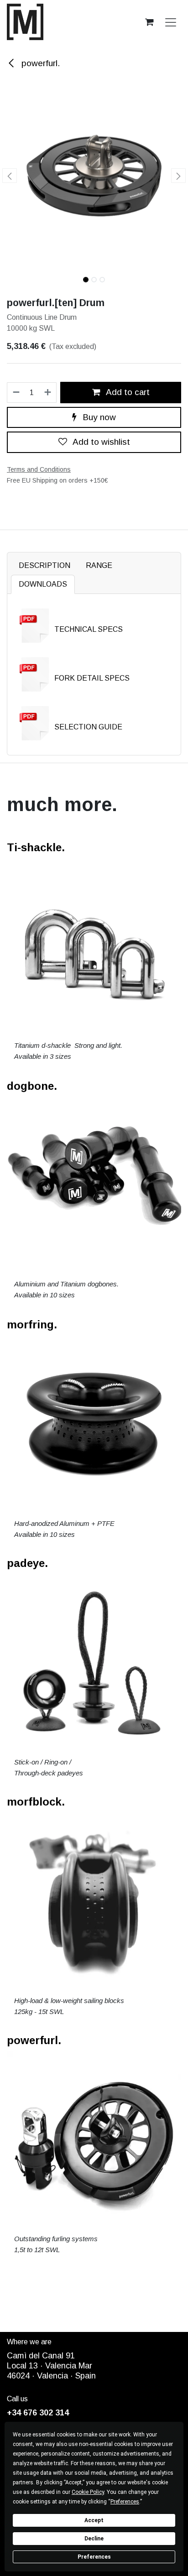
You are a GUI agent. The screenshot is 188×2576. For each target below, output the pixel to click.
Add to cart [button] (127, 392)
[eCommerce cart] (149, 22)
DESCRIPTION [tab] (44, 565)
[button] (9, 176)
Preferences (94, 2557)
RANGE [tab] (99, 565)
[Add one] (48, 393)
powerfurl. (39, 63)
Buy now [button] (98, 417)
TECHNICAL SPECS (89, 629)
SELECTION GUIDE (88, 727)
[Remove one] (16, 393)
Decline (94, 2539)
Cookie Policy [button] (88, 2492)
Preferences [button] (125, 2502)
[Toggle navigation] (171, 22)
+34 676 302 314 (38, 2413)
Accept (94, 2520)
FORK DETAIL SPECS (92, 678)
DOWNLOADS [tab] (43, 584)
